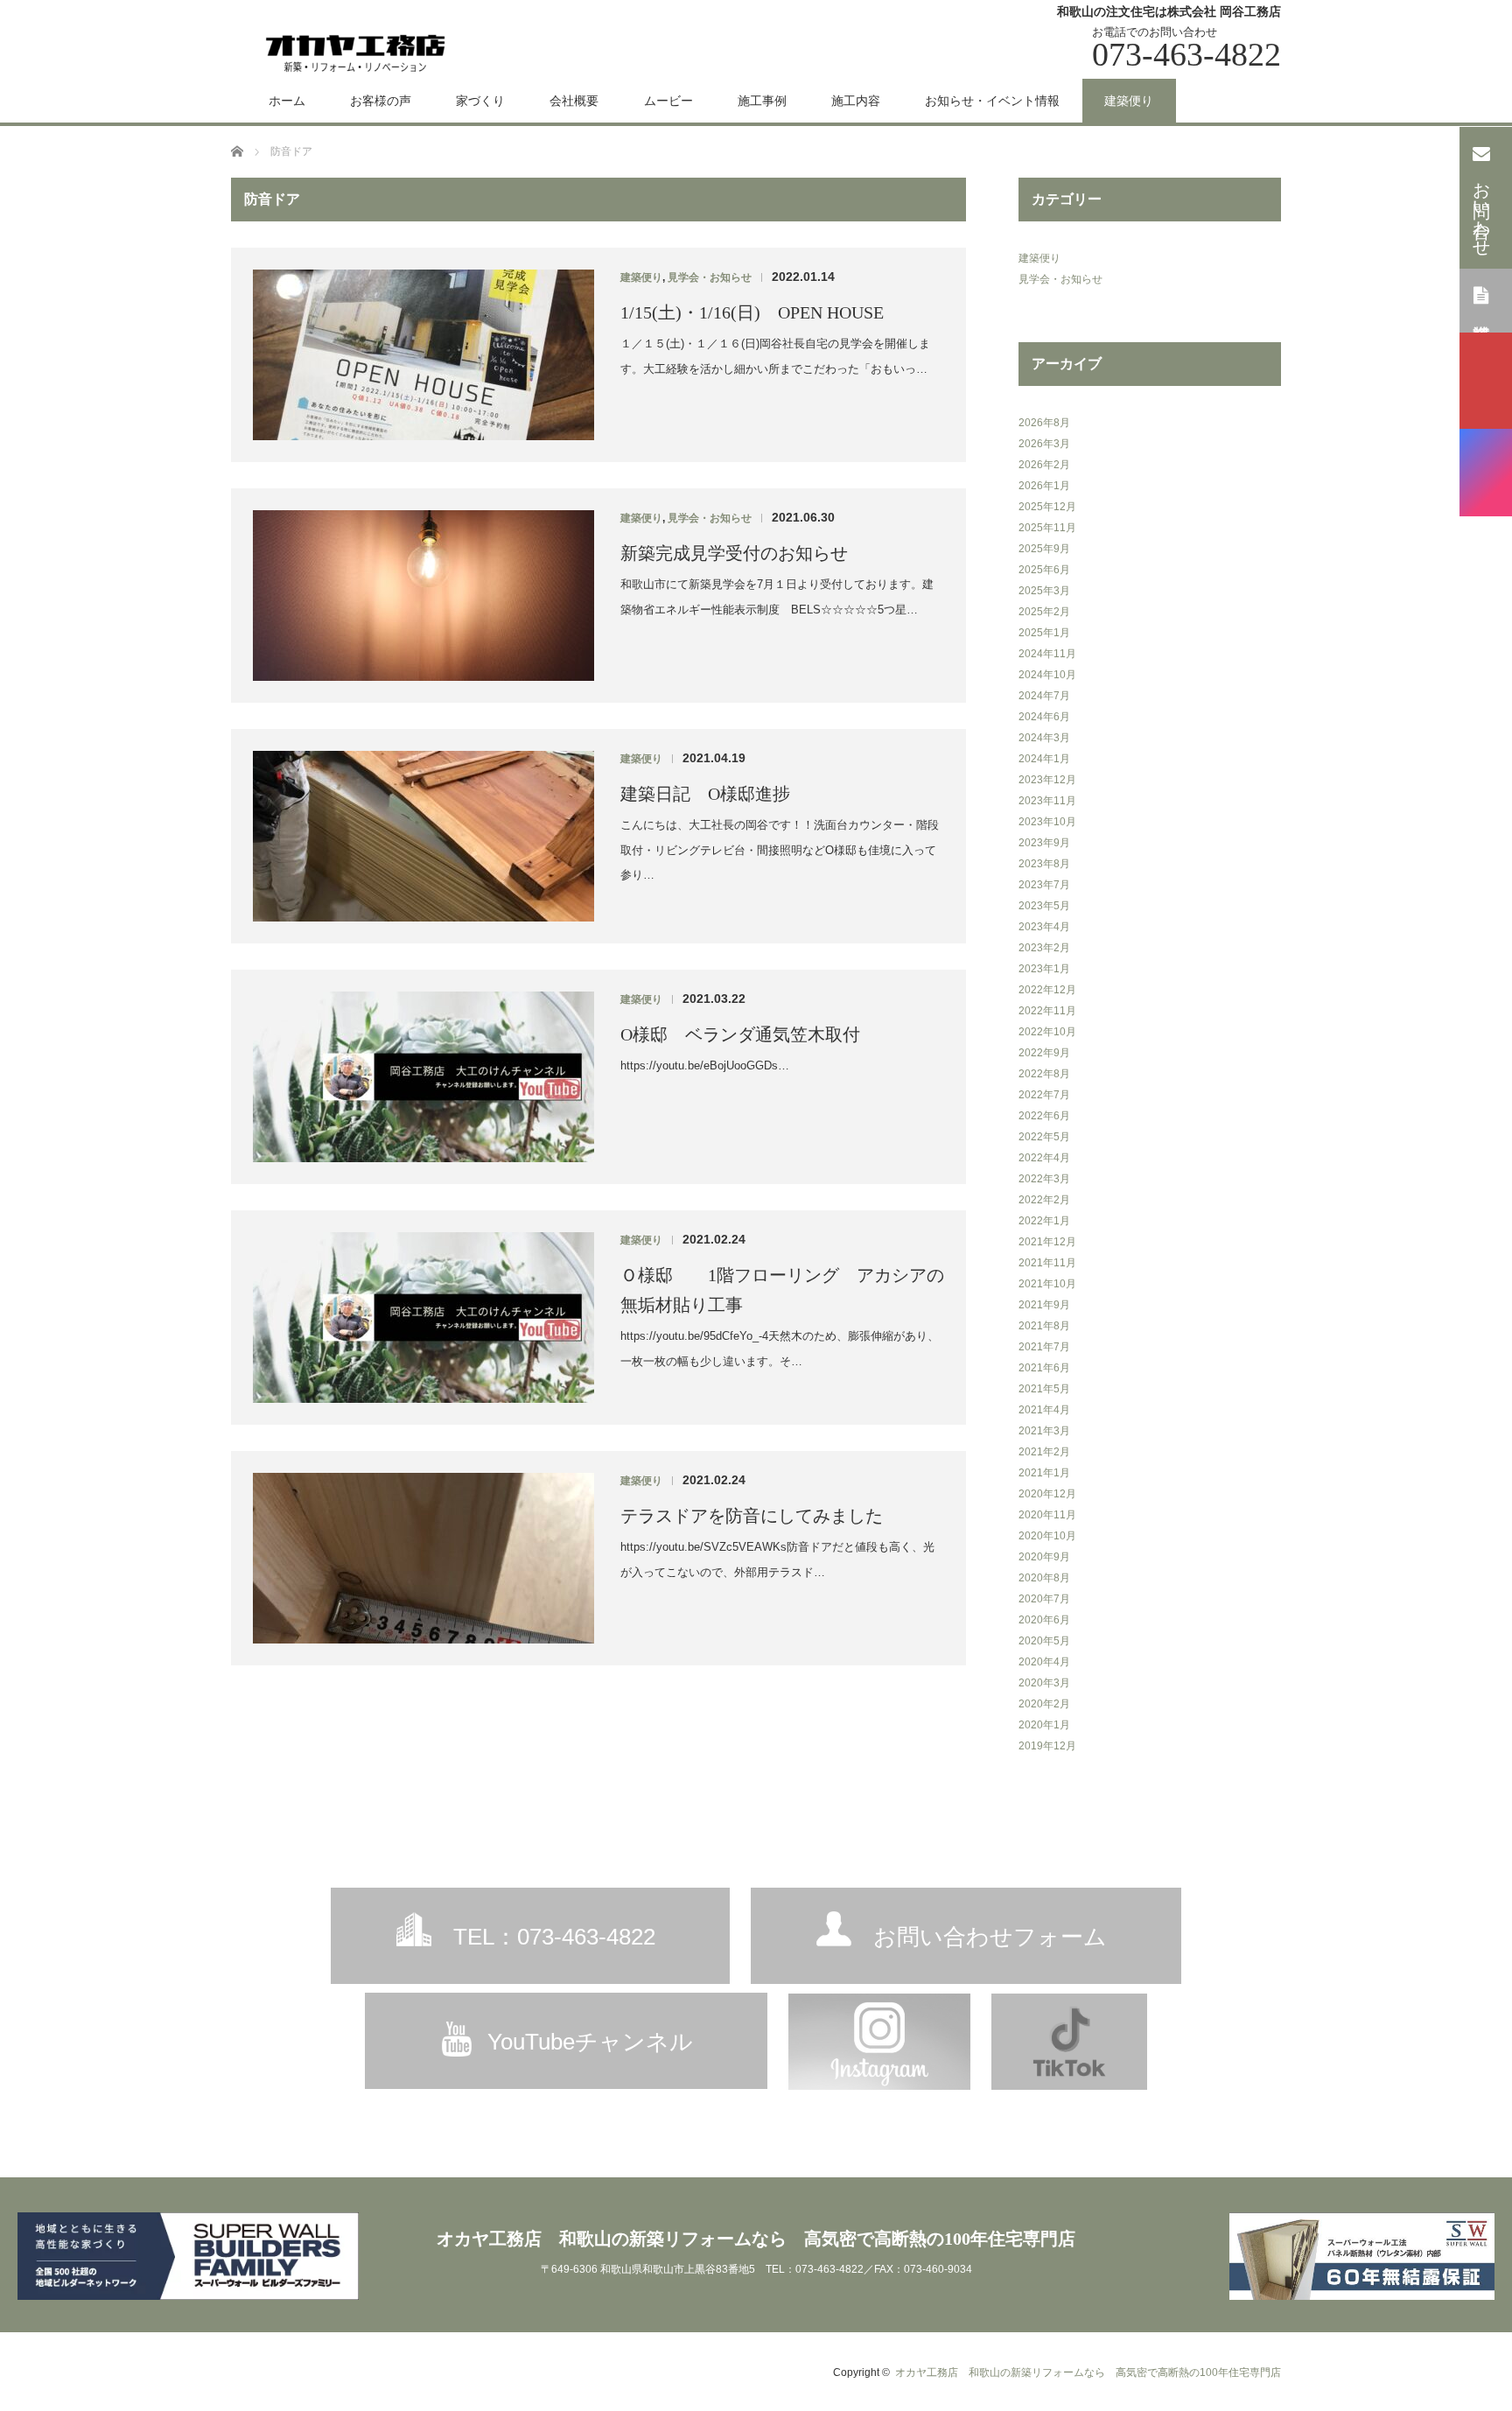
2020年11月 (1047, 1515)
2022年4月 (1044, 1158)
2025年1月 (1044, 633)
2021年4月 (1044, 1410)
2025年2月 (1044, 612)
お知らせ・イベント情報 (992, 101)
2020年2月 (1044, 1704)
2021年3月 (1044, 1431)
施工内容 (856, 101)
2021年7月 (1044, 1347)
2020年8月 (1044, 1578)
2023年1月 (1044, 969)
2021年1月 (1044, 1473)
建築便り (1129, 101)
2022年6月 (1044, 1116)
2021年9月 (1044, 1305)
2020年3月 (1044, 1683)
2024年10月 (1047, 675)
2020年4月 (1044, 1662)
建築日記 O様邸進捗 (705, 794)
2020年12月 (1047, 1494)
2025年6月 (1044, 570)
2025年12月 (1047, 507)
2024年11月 (1047, 654)
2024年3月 (1044, 738)
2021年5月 (1044, 1389)
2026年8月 (1044, 423)
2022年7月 (1044, 1095)
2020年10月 (1047, 1536)
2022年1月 (1044, 1221)
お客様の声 (381, 101)
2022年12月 (1047, 990)
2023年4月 (1044, 927)
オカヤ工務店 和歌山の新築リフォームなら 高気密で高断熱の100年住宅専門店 (756, 2239)
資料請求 (1481, 299)
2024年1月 (1044, 759)
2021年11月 (1047, 1263)
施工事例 (762, 101)
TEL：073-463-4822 (554, 1937)
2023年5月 (1044, 906)
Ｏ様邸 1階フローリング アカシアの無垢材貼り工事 (782, 1290)
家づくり (480, 101)
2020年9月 (1044, 1557)
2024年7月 (1044, 696)
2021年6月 (1044, 1368)
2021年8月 (1044, 1326)
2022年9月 (1044, 1053)
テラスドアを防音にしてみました (752, 1516)
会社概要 (574, 101)
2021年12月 (1047, 1242)
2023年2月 (1044, 948)
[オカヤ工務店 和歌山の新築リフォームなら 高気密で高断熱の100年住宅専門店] (356, 51)
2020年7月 (1044, 1599)
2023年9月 (1044, 843)
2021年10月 (1047, 1284)
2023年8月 (1044, 864)
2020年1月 (1044, 1725)
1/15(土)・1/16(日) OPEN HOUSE (752, 312)
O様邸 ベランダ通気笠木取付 (740, 1034)
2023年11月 (1047, 801)
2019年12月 (1047, 1746)
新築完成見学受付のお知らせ (734, 553)
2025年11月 (1047, 528)
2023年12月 (1047, 780)
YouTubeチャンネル (590, 2042)
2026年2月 (1044, 465)
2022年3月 (1044, 1179)
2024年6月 (1044, 717)
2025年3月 (1044, 591)
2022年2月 (1044, 1200)
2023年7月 (1044, 885)
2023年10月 (1047, 822)
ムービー (668, 101)
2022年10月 (1047, 1032)
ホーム (287, 101)
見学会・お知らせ (710, 277)
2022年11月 (1047, 1011)
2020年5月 (1044, 1641)
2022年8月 (1044, 1074)
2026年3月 (1044, 444)
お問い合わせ (1482, 209)
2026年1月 (1044, 486)
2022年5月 (1044, 1137)
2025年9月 (1044, 549)
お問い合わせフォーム (990, 1937)
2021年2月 (1044, 1452)
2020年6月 (1044, 1620)
